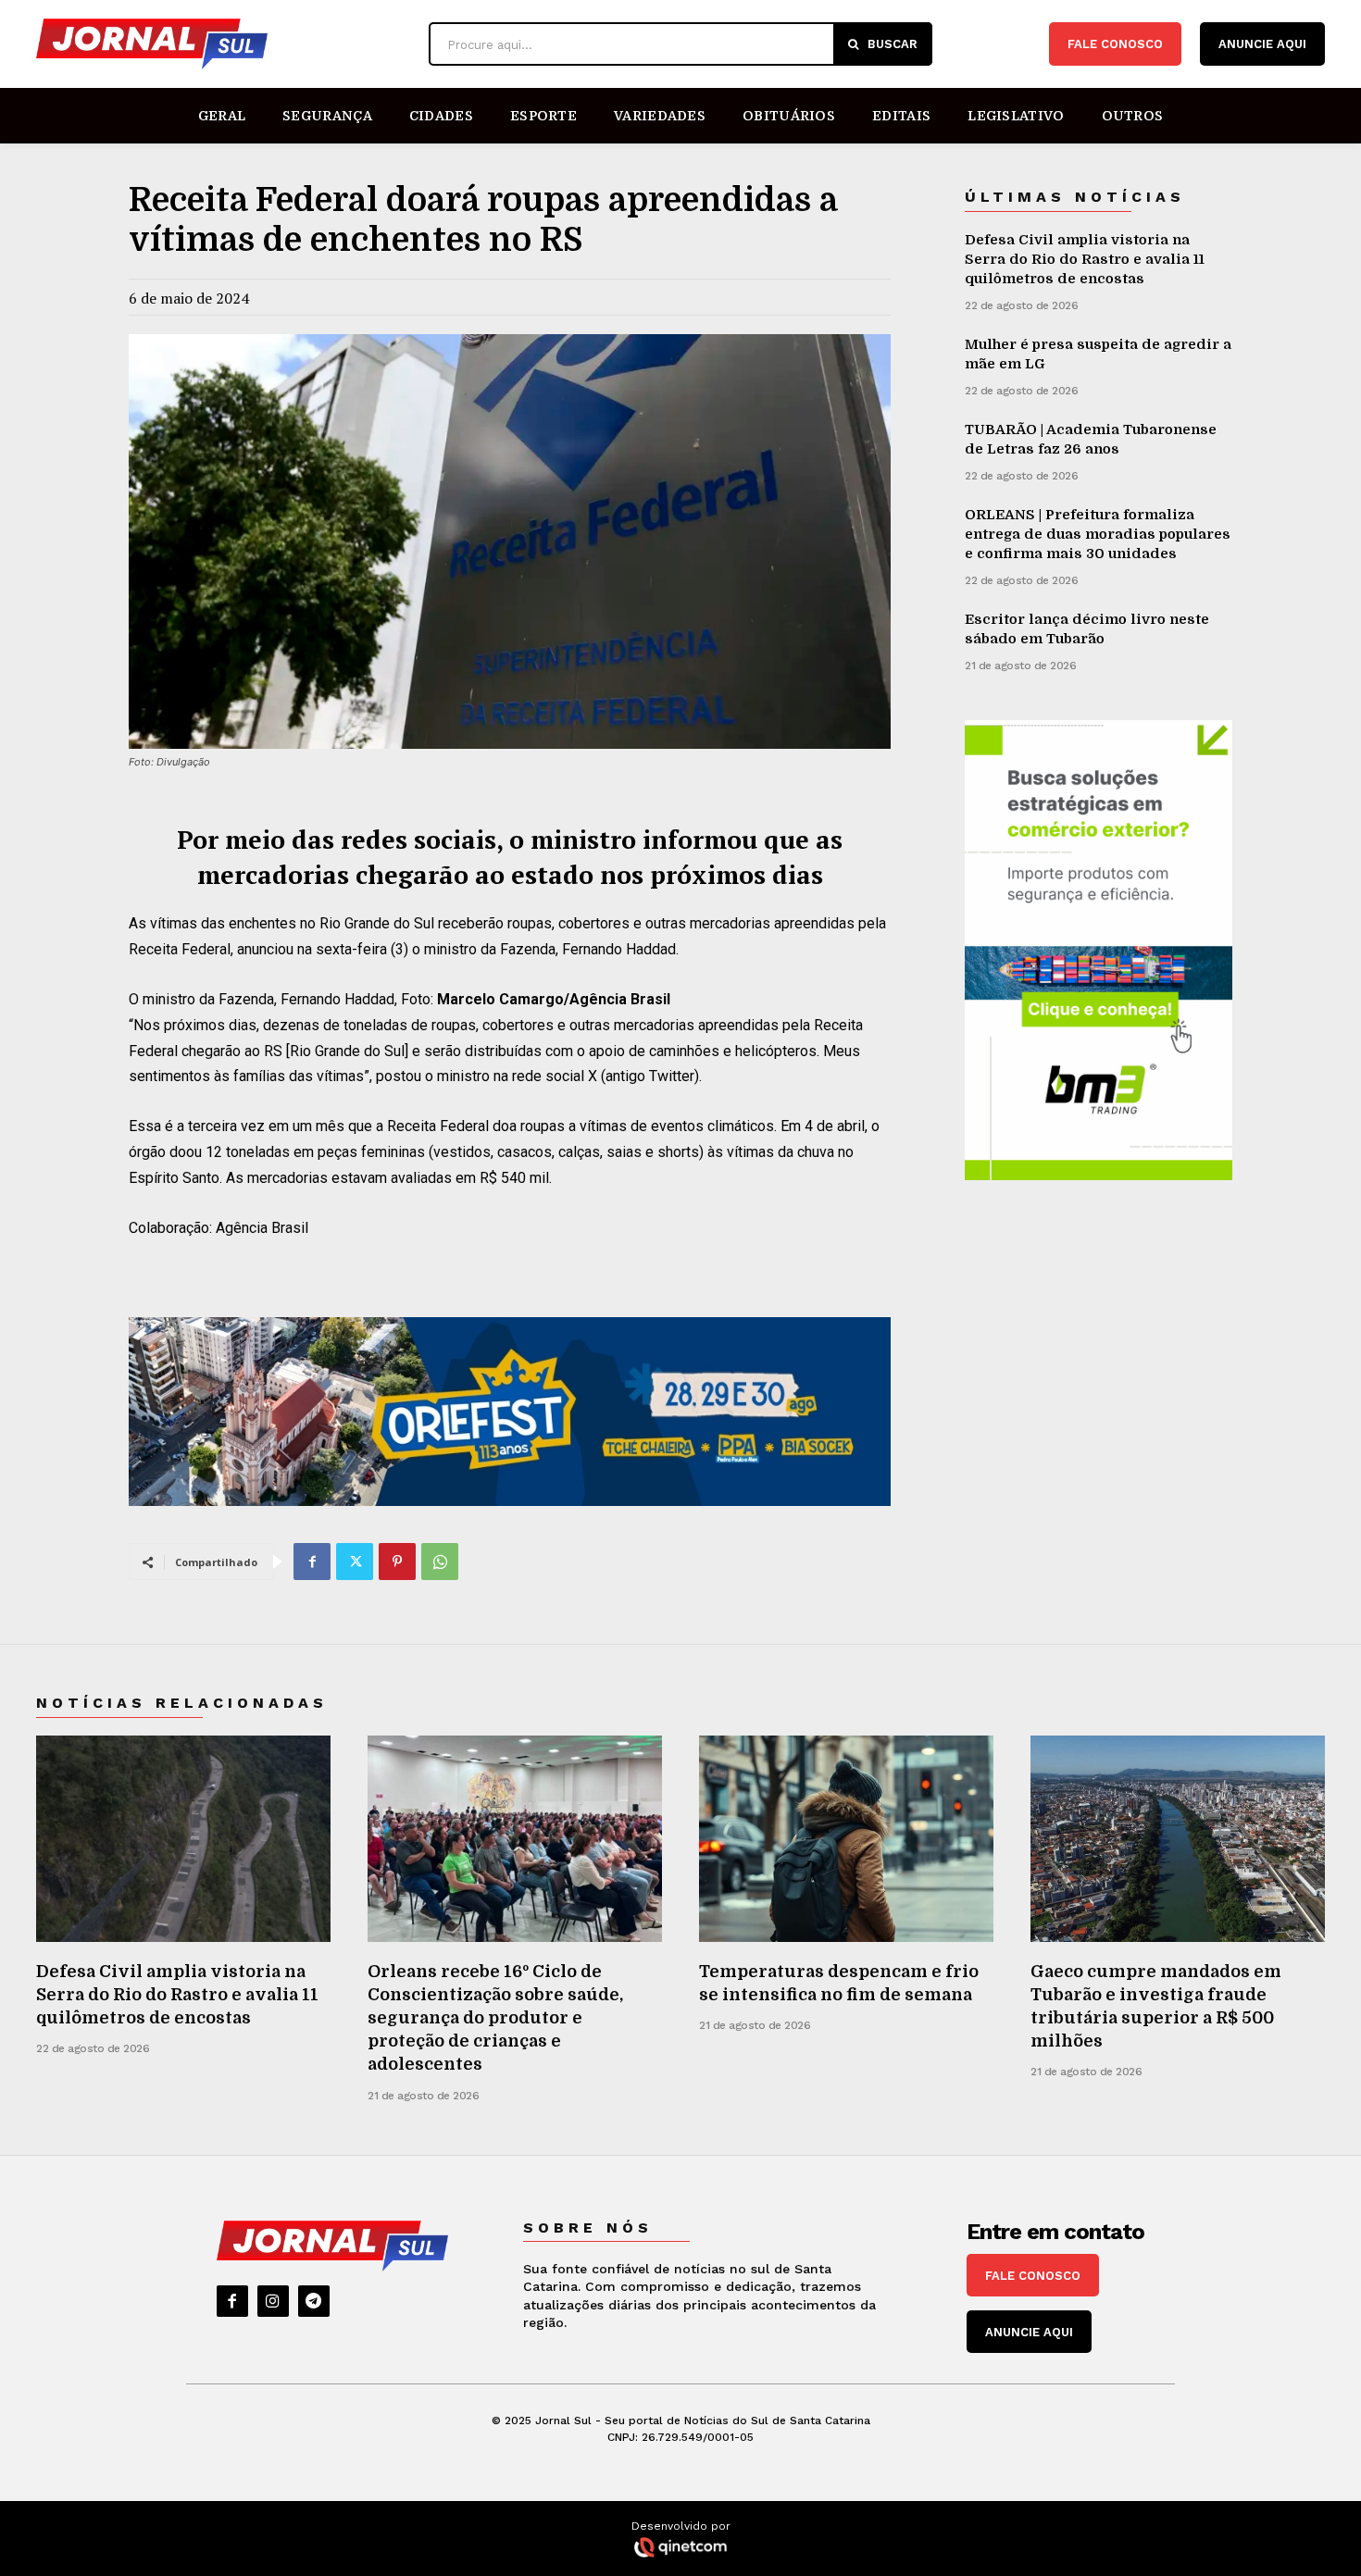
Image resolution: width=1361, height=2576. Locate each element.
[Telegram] (314, 2301)
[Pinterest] (397, 1562)
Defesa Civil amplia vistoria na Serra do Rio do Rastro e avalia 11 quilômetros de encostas (1085, 259)
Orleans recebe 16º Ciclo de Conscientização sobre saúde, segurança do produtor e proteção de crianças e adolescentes (495, 2018)
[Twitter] (355, 1562)
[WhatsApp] (440, 1562)
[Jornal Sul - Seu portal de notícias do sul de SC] (223, 44)
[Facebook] (312, 1562)
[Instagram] (273, 2301)
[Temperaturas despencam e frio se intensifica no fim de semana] (846, 1839)
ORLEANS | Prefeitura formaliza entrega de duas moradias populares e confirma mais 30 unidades (1098, 534)
